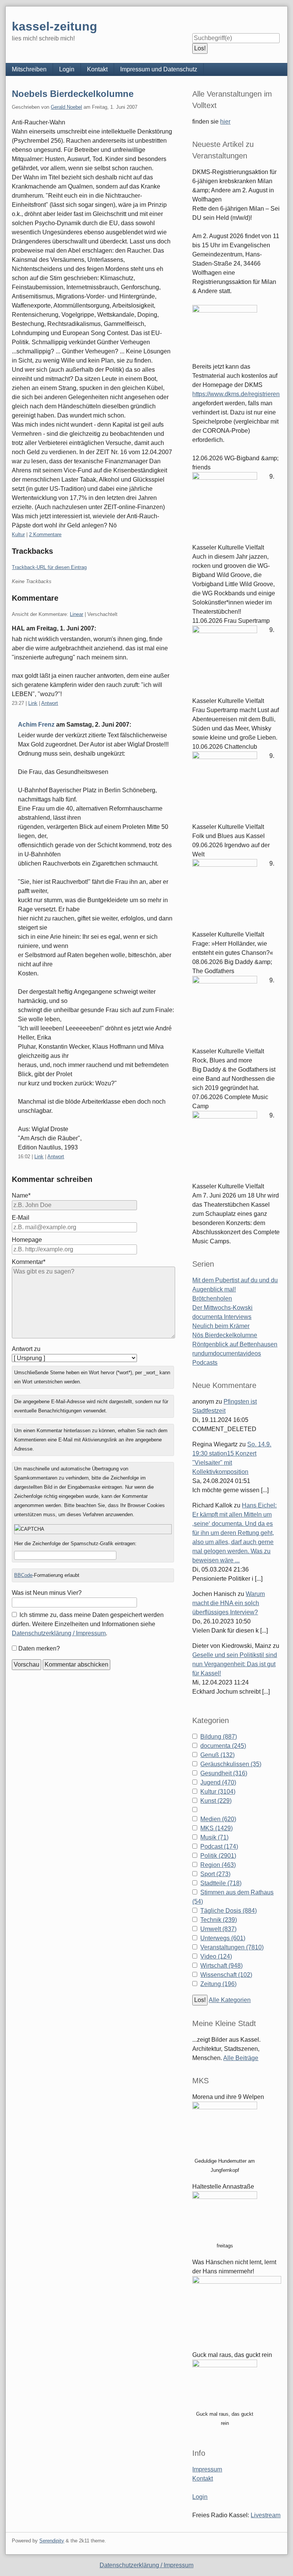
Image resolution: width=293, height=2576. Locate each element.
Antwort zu (26, 1349)
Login (67, 69)
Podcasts (205, 1363)
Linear (76, 614)
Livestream (266, 2515)
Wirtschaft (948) (221, 1966)
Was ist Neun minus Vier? (47, 1593)
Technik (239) (219, 1920)
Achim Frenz (36, 725)
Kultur (18, 534)
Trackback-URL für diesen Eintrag (49, 567)
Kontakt (97, 69)
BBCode (23, 1575)
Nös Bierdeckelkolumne (225, 1335)
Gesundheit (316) (224, 1773)
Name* (21, 1195)
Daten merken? (39, 1648)
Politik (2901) (218, 1856)
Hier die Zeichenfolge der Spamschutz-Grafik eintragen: (75, 1544)
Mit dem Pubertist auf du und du (235, 1280)
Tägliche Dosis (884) (229, 1911)
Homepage (27, 1240)
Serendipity (52, 2541)
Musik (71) (214, 1837)
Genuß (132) (217, 1755)
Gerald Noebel (66, 107)
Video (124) (216, 1956)
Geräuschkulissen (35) (231, 1764)
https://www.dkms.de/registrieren (236, 394)
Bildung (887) (219, 1737)
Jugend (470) (218, 1782)
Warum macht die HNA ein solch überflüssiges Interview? (229, 1603)
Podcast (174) (219, 1847)
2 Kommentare (45, 534)
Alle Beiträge (241, 2058)
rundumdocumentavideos (227, 1353)
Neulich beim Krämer (221, 1326)
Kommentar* (29, 1262)
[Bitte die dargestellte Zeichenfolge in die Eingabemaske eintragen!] (93, 1529)
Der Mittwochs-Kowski (222, 1308)
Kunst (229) (216, 1801)
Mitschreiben (29, 69)
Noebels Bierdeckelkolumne (73, 94)
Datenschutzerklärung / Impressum (59, 1633)
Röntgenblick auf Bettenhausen (235, 1344)
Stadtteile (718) (221, 1883)
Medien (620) (218, 1819)
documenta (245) (223, 1746)
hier (225, 122)
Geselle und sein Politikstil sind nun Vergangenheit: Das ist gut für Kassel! (235, 1664)
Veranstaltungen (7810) (232, 1947)
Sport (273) (215, 1874)
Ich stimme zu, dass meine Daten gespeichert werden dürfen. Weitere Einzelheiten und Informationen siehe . (88, 1624)
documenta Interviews (222, 1317)
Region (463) (218, 1865)
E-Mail (21, 1218)
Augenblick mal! (214, 1289)
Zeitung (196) (218, 1984)
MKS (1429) (217, 1828)
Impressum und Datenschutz (159, 69)
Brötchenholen (212, 1298)
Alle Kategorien (230, 2000)
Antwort (50, 703)
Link (33, 703)
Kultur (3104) (218, 1792)
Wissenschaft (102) (226, 1975)
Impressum (207, 2469)
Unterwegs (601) (223, 1938)
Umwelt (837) (218, 1929)
